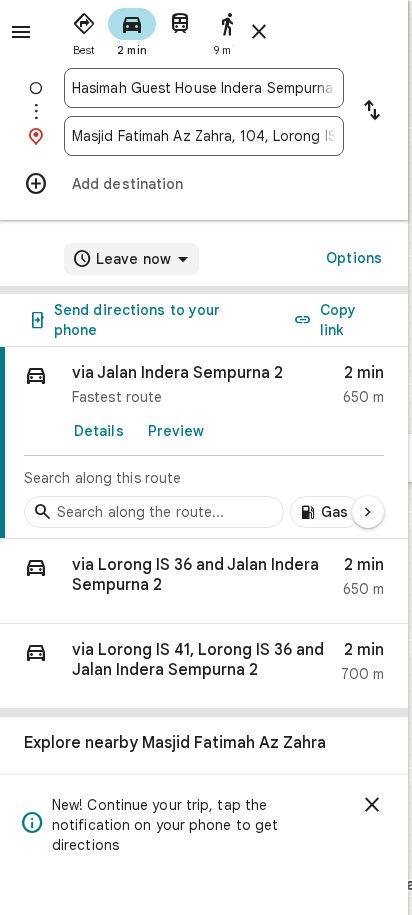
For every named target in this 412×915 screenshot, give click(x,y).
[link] (204, 443)
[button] (204, 581)
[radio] (84, 30)
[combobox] (204, 88)
